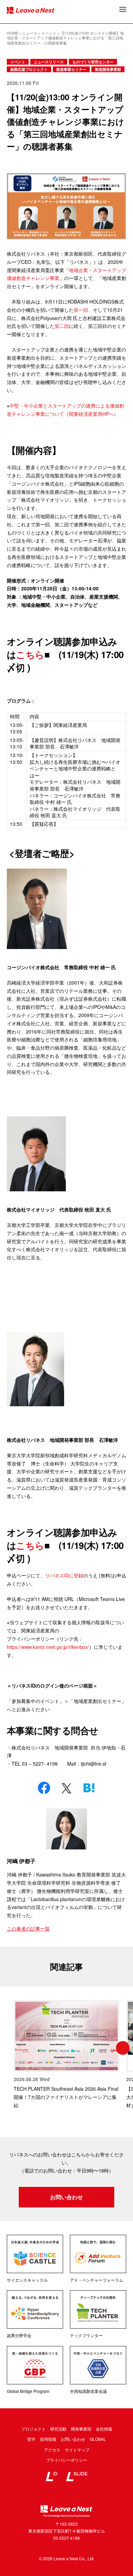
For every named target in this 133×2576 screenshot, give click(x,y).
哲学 (31, 2439)
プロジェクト (33, 2429)
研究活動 (58, 2429)
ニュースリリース (49, 62)
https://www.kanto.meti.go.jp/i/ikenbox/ (48, 1647)
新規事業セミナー (71, 69)
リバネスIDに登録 (64, 1575)
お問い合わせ (66, 2197)
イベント (18, 62)
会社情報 (104, 2429)
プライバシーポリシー (66, 2460)
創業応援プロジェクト (29, 69)
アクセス (52, 2450)
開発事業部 (81, 2429)
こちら (30, 654)
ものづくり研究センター (93, 62)
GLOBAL (98, 2439)
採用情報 (48, 2439)
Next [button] (123, 2048)
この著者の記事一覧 (28, 1928)
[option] (66, 2055)
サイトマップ (77, 2450)
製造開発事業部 (108, 69)
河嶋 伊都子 (21, 1861)
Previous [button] (10, 2048)
